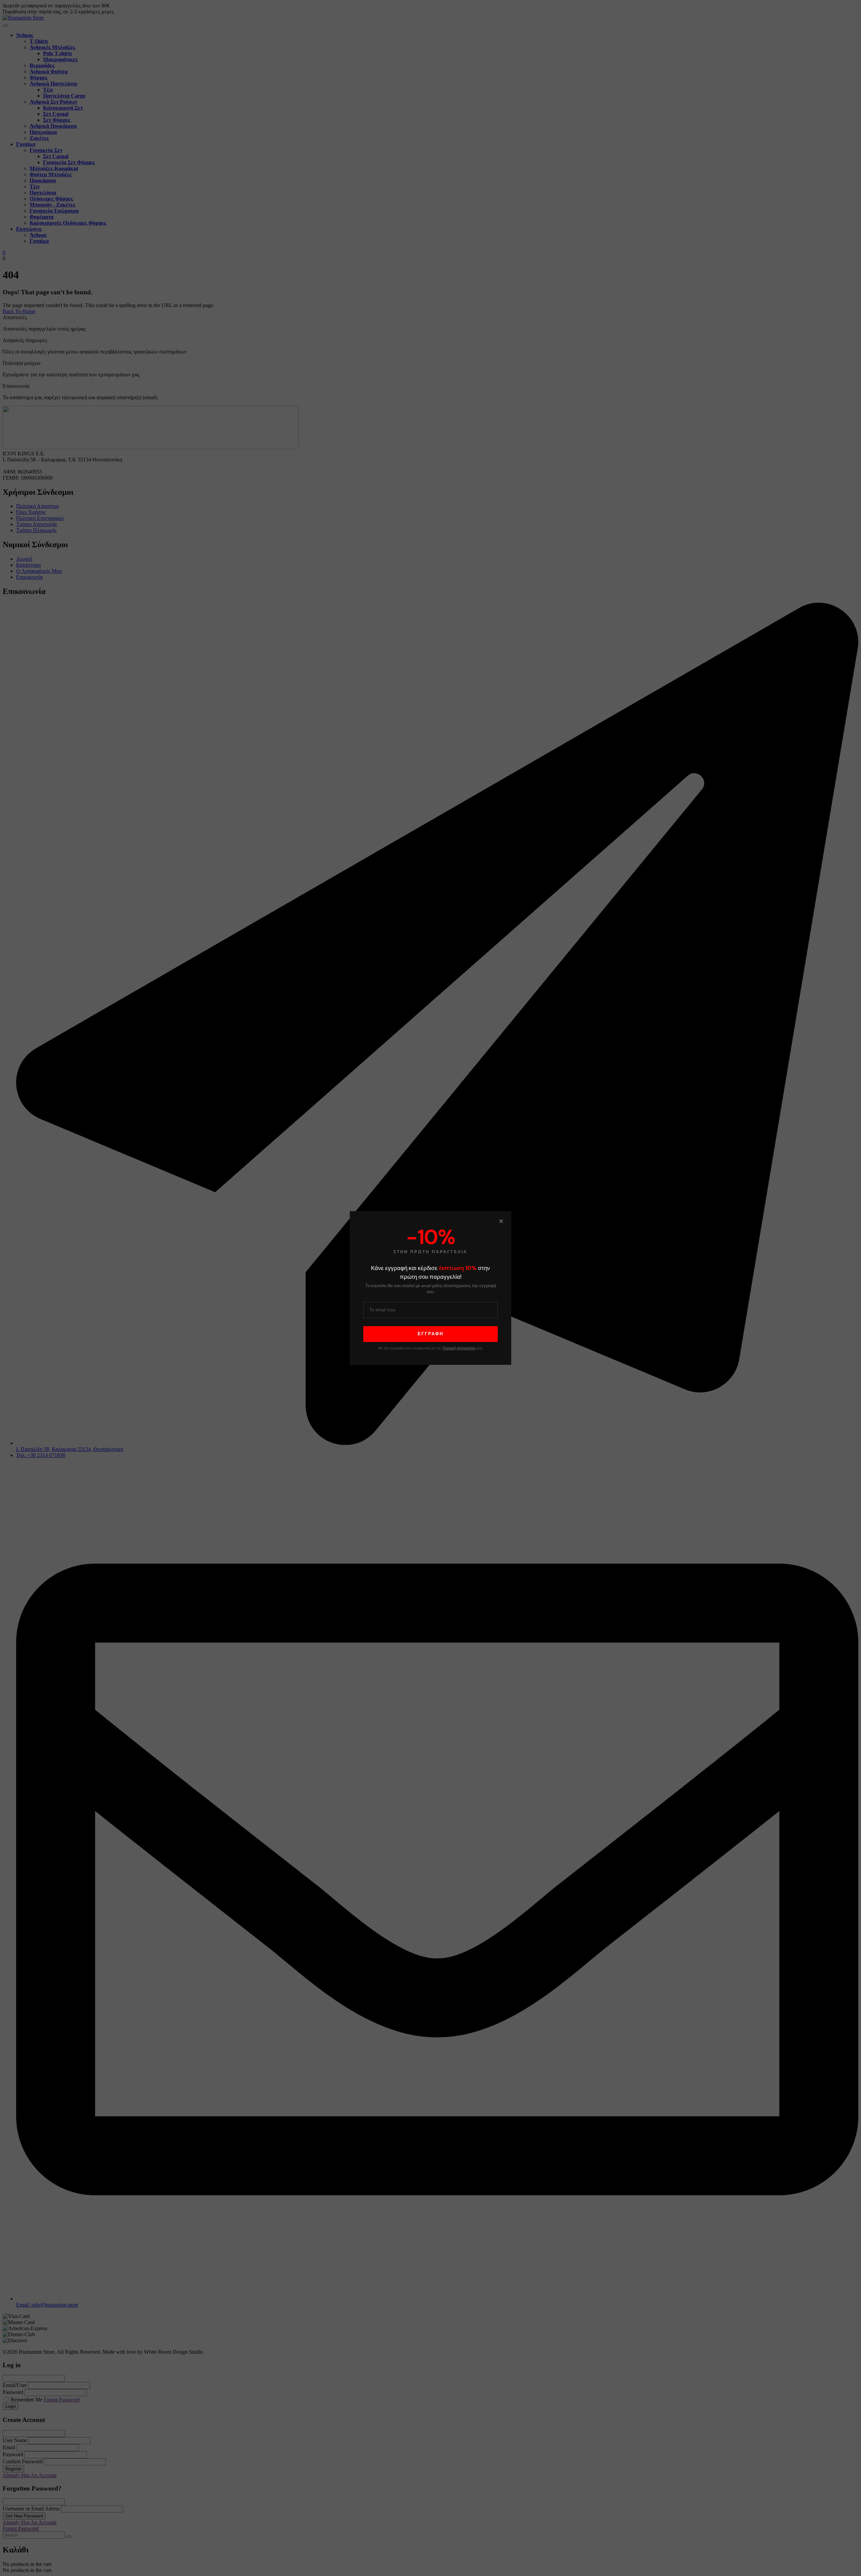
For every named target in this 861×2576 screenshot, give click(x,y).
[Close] (501, 1221)
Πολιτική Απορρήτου (459, 1348)
